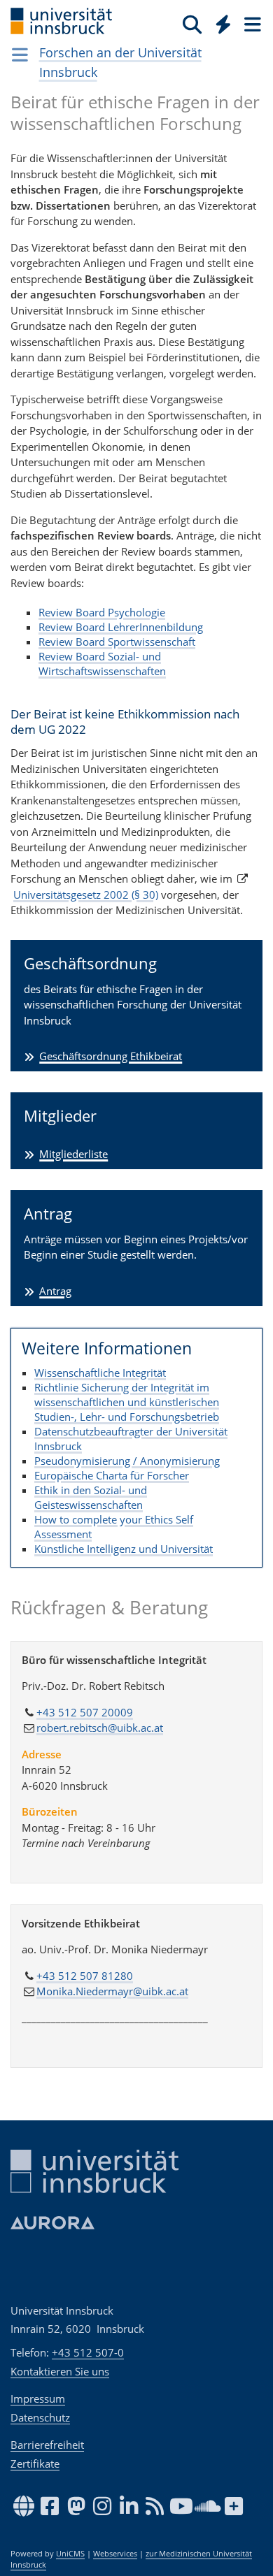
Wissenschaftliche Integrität (100, 1373)
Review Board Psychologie (102, 612)
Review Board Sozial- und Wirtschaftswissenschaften (102, 664)
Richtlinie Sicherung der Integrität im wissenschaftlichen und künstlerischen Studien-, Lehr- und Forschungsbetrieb (127, 1402)
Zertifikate (35, 2463)
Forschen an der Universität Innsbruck (120, 62)
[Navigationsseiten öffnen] (20, 55)
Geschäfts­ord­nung (90, 963)
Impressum (38, 2398)
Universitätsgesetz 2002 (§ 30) (86, 895)
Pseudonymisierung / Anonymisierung (127, 1461)
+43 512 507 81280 (85, 1976)
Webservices (115, 2554)
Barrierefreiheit (47, 2445)
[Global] (219, 22)
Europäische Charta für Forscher (112, 1475)
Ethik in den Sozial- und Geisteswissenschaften (91, 1497)
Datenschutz (40, 2417)
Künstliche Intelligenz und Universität (124, 1549)
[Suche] (192, 24)
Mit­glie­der (60, 1115)
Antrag (48, 1213)
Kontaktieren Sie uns (60, 2371)
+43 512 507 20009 (85, 1712)
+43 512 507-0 (88, 2352)
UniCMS (70, 2554)
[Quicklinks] (224, 24)
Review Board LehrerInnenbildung (121, 627)
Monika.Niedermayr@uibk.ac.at (112, 1991)
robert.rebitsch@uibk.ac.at (100, 1728)
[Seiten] (251, 24)
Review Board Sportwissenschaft (117, 642)
